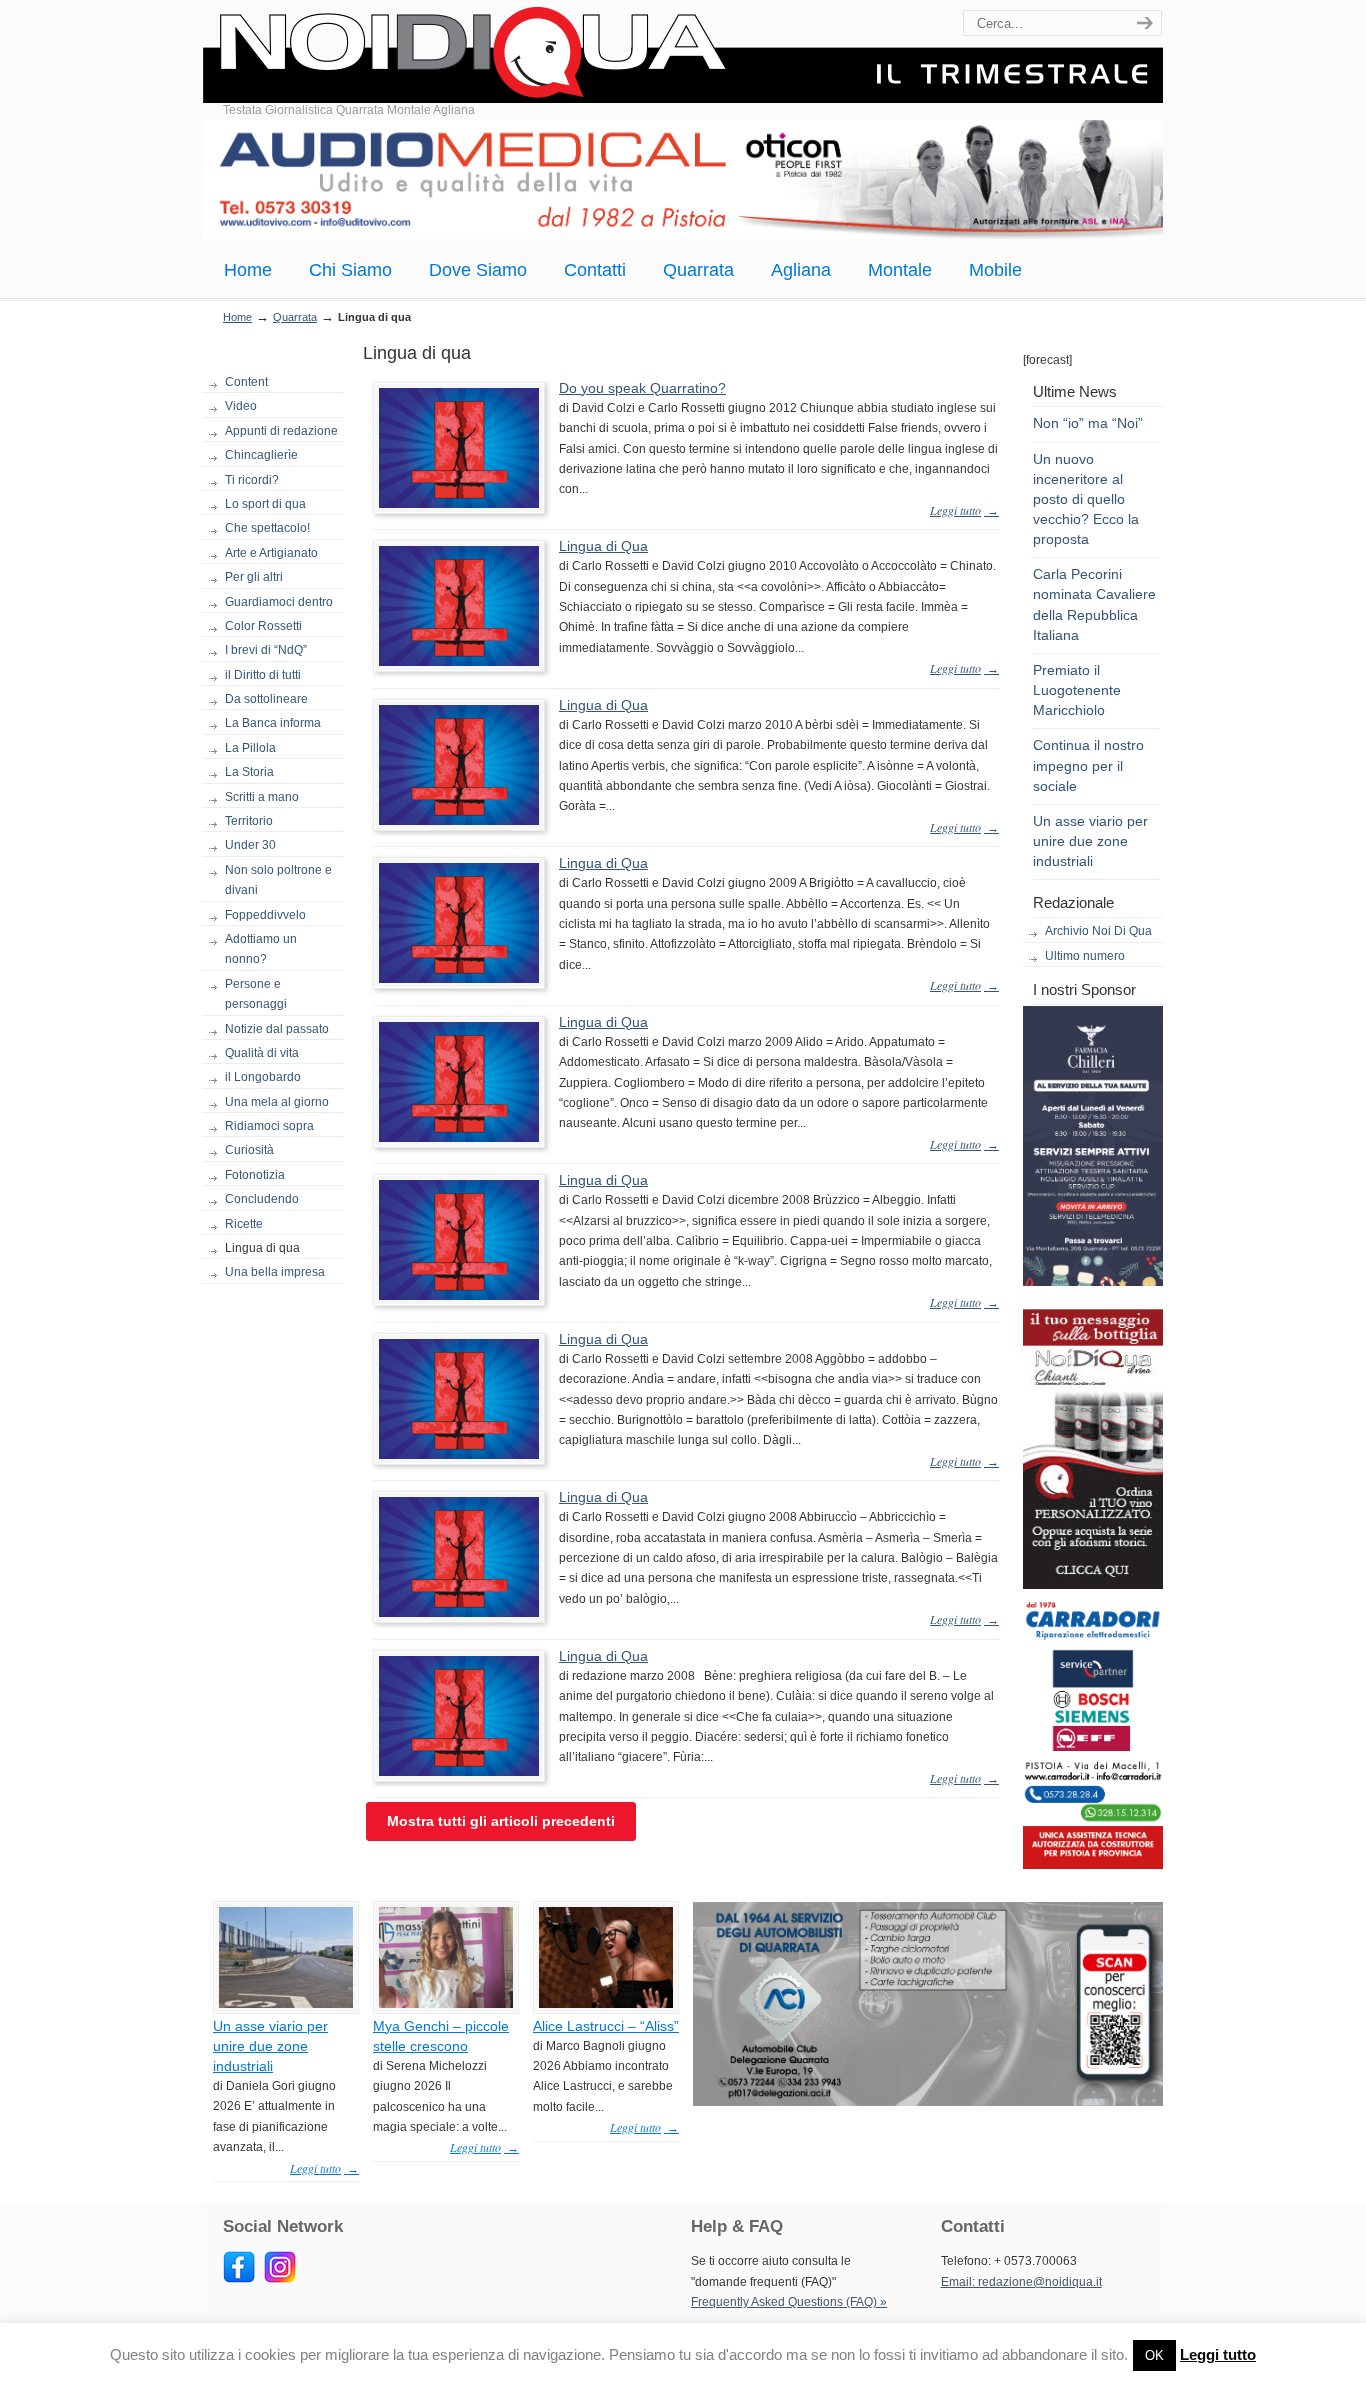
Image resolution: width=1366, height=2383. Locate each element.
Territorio (249, 821)
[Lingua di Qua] (459, 662)
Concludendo (262, 1199)
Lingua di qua (262, 1248)
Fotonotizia (255, 1175)
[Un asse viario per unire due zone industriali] (286, 2004)
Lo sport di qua (265, 504)
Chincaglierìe (261, 455)
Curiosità (249, 1150)
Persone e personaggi (256, 994)
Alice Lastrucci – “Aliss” (606, 2026)
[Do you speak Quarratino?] (459, 504)
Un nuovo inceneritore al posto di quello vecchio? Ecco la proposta (1086, 499)
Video (241, 406)
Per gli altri (254, 577)
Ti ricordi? (252, 480)
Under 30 (250, 845)
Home (237, 317)
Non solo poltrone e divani (278, 880)
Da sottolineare (266, 699)
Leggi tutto (1218, 2354)
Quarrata (295, 317)
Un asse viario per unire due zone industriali (1090, 841)
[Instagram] (280, 2279)
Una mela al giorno (277, 1102)
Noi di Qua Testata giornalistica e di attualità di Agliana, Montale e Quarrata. (683, 54)
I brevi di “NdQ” (266, 650)
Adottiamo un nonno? (261, 949)
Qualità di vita (262, 1053)
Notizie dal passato (277, 1029)
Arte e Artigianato (271, 553)
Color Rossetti (263, 626)
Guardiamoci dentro (279, 602)
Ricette (244, 1224)
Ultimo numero (1085, 956)
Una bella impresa (275, 1272)
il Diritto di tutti (263, 675)
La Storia (249, 772)
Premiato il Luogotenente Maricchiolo (1077, 690)
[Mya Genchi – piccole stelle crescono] (446, 2004)
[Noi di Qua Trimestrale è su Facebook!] (239, 2279)
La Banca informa (273, 723)
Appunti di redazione (281, 431)
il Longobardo (263, 1077)
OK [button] (1154, 2355)
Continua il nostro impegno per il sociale (1088, 765)
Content (246, 382)
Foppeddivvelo (265, 915)
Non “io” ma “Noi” (1088, 423)
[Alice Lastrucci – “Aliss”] (606, 2004)
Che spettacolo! (267, 528)
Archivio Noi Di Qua (1098, 931)
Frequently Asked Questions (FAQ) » (789, 2302)
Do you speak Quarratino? (642, 388)
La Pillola (250, 748)
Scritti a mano (262, 797)
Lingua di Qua (603, 546)
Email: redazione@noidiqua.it (1021, 2282)
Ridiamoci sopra (269, 1126)
